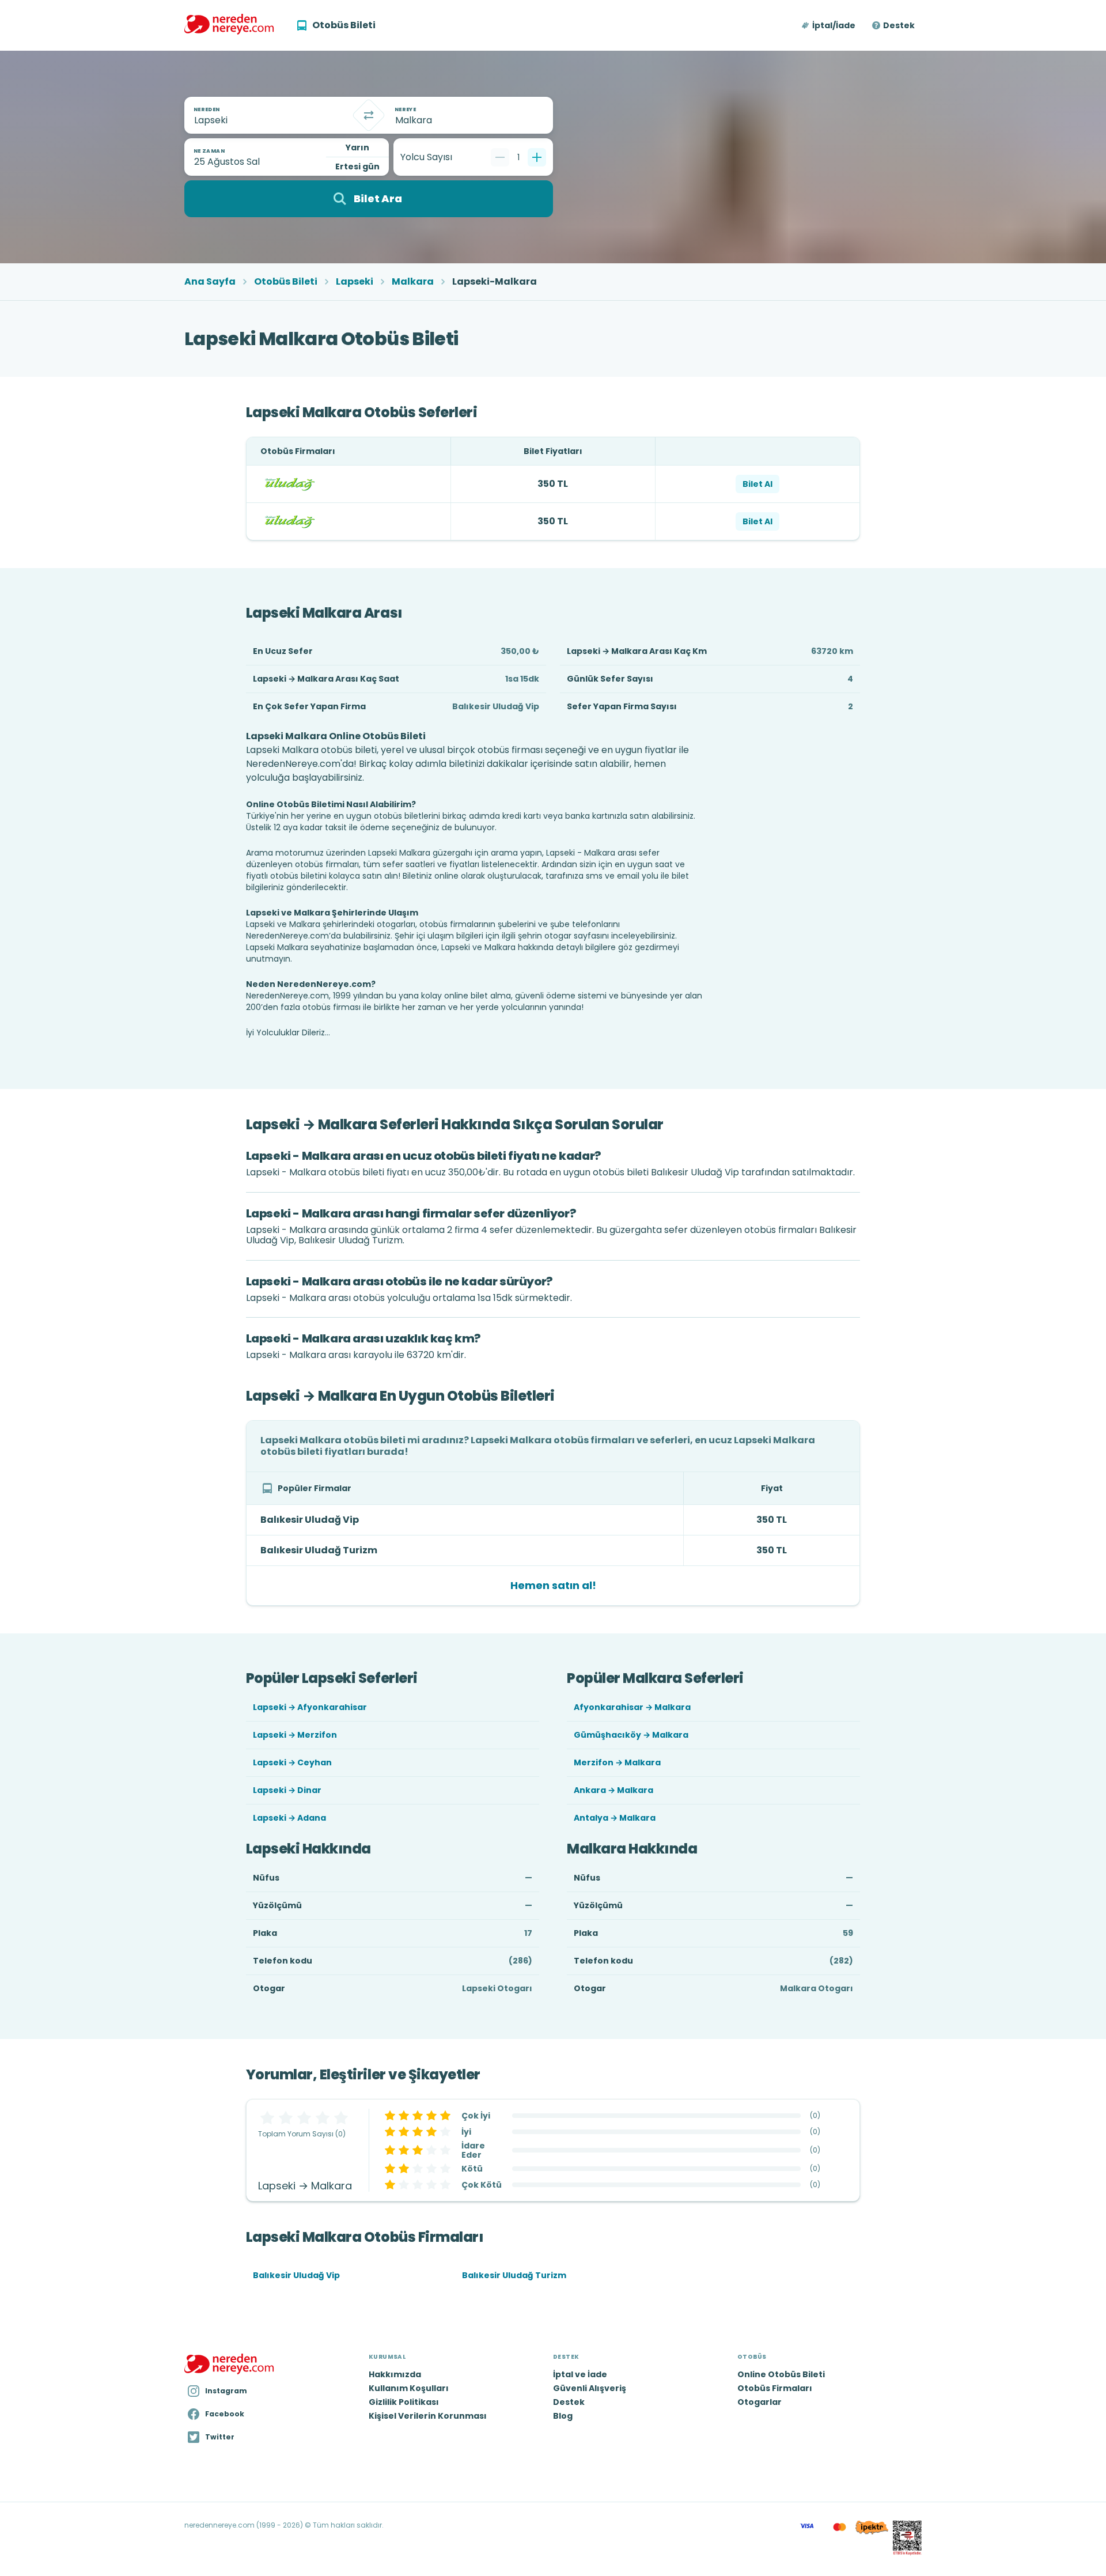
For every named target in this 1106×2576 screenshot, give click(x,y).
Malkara (413, 282)
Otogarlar (760, 2402)
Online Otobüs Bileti (781, 2374)
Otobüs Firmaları (775, 2388)
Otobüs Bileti (286, 282)
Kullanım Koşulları (409, 2388)
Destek (899, 25)
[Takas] (369, 115)
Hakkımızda (395, 2374)
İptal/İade (834, 25)
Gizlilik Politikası (404, 2402)
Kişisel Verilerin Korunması (428, 2416)
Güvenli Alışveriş (590, 2388)
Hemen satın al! (553, 1585)
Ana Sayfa (210, 282)
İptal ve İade (580, 2374)
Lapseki (355, 282)
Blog (563, 2416)
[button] (829, 25)
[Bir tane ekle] (537, 157)
